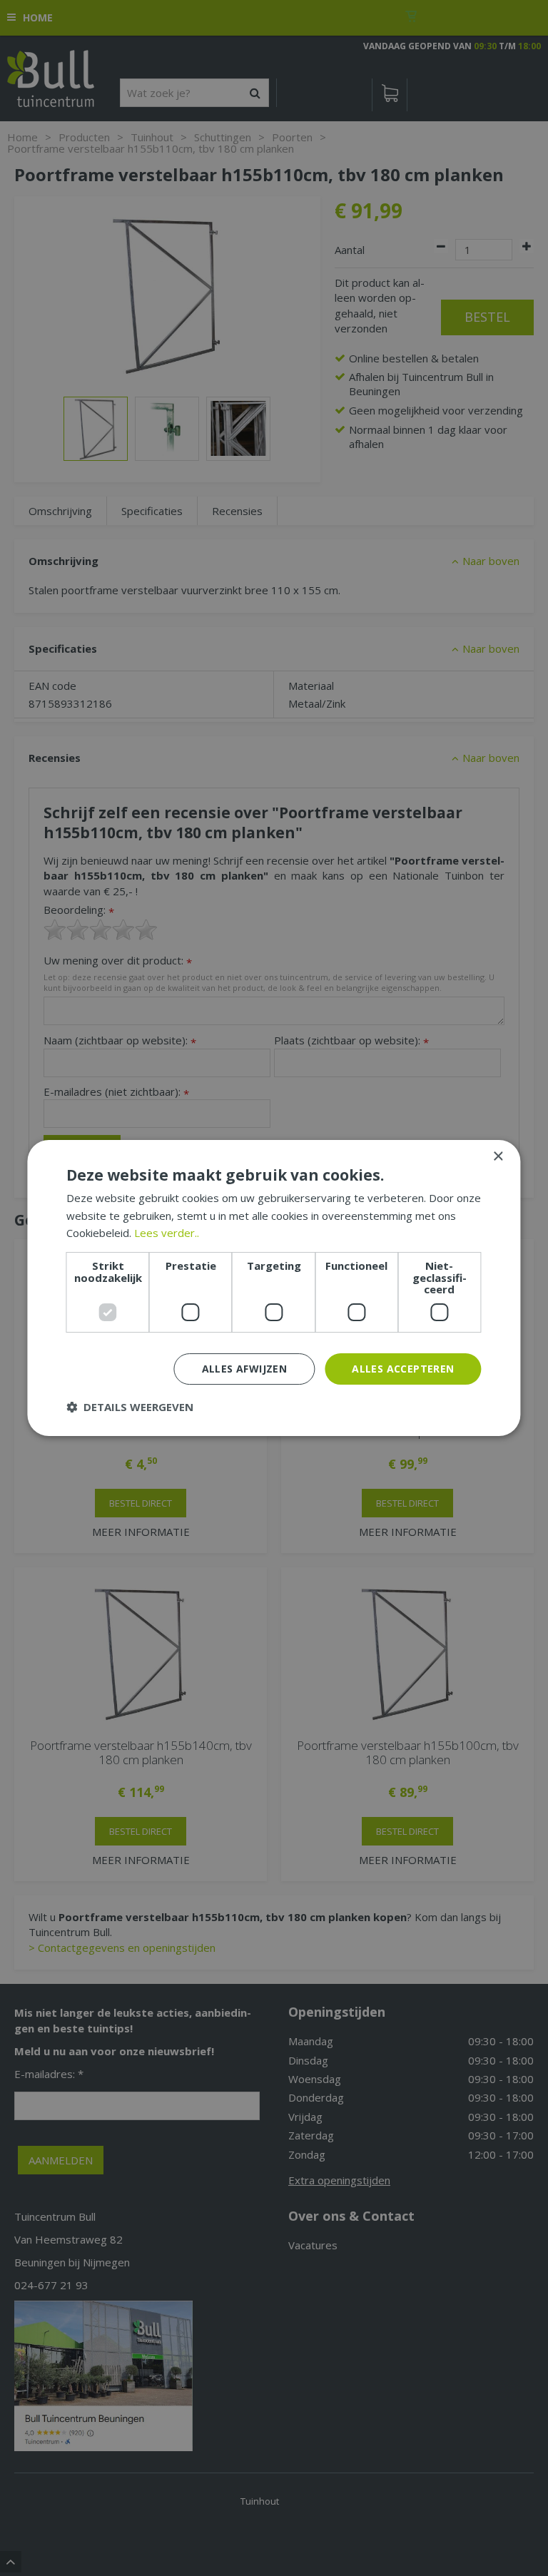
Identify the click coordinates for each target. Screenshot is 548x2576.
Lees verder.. (167, 1233)
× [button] (498, 1157)
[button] (130, 1407)
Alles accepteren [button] (403, 1369)
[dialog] (274, 1288)
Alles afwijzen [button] (245, 1369)
